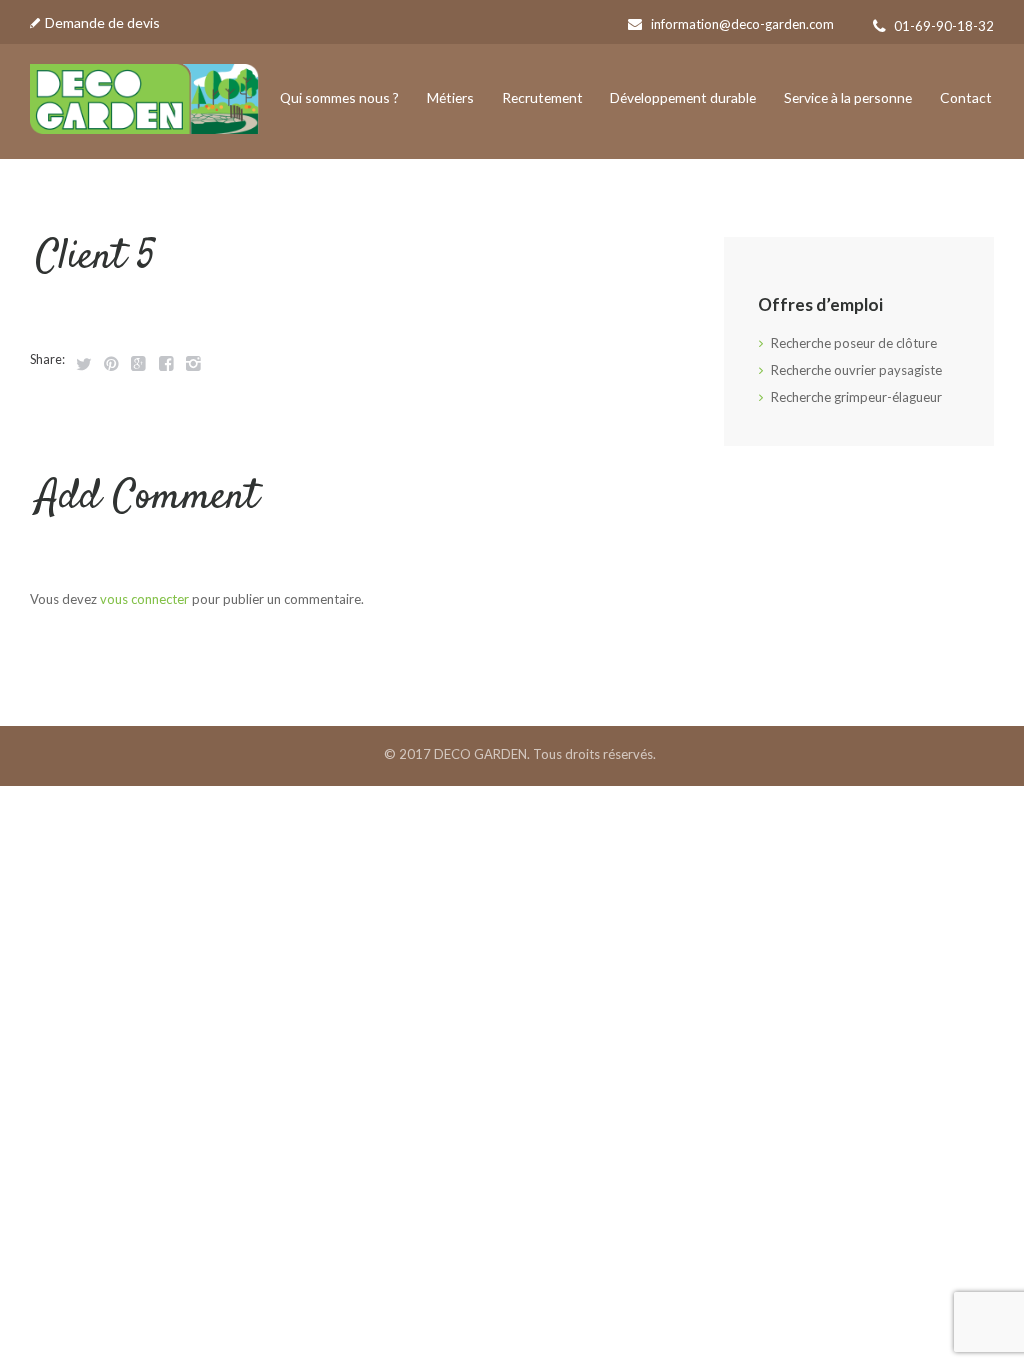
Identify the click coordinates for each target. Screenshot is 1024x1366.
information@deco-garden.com (742, 24)
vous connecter (144, 599)
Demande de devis (102, 22)
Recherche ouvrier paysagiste (856, 370)
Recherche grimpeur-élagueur (856, 397)
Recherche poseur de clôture (854, 343)
